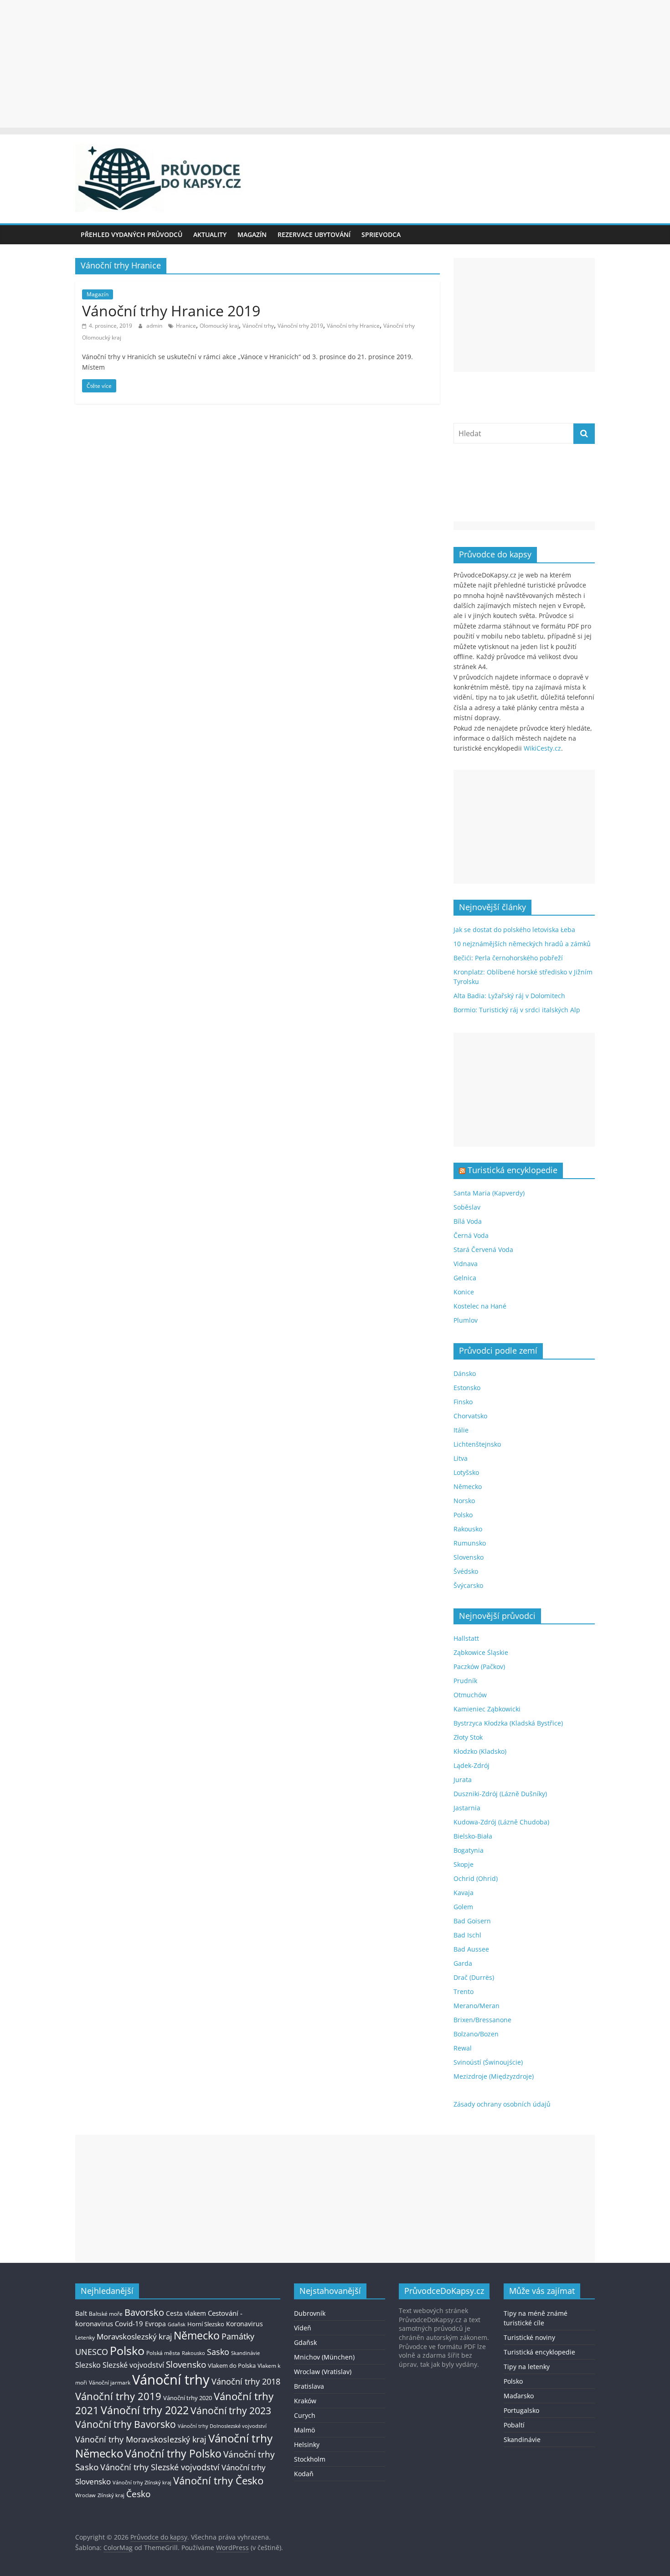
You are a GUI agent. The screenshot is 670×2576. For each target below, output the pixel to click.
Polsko (463, 1515)
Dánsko (465, 1373)
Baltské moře (106, 2314)
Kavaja (464, 1893)
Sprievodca (381, 234)
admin (155, 326)
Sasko (218, 2352)
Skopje (464, 1864)
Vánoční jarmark (110, 2383)
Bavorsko (144, 2312)
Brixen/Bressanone (482, 2020)
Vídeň (303, 2328)
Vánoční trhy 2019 (300, 326)
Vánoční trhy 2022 (145, 2410)
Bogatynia (469, 1850)
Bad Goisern (472, 1921)
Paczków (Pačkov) (479, 1667)
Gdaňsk (177, 2324)
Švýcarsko (468, 1585)
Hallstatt (466, 1638)
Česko (138, 2494)
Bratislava (309, 2386)
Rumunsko (470, 1543)
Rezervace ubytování (314, 234)
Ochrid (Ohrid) (476, 1878)
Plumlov (466, 1320)
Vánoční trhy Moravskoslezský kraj (141, 2439)
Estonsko (467, 1388)
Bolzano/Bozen (476, 2034)
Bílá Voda (468, 1221)
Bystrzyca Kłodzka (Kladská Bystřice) (508, 1723)
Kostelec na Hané (480, 1306)
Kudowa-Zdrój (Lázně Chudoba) (501, 1822)
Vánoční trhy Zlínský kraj (142, 2482)
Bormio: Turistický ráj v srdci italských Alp (517, 1010)
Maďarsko (519, 2396)
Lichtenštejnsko (477, 1444)
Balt (81, 2313)
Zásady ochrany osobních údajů (502, 2104)
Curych (305, 2415)
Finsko (463, 1402)
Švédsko (466, 1571)
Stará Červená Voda (483, 1249)
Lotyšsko (466, 1472)
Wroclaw (85, 2495)
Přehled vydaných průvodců (131, 234)
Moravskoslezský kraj (134, 2336)
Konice (464, 1292)
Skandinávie (245, 2353)
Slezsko (88, 2365)
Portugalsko (521, 2410)
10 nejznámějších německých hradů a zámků (522, 944)
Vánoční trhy (258, 326)
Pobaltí (514, 2425)
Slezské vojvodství (133, 2365)
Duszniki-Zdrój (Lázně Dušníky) (500, 1794)
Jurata (463, 1780)
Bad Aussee (471, 1949)
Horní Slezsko (206, 2324)
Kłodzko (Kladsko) (480, 1751)
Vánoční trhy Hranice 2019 (171, 311)
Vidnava (466, 1264)
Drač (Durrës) (474, 1977)
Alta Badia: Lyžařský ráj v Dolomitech (509, 996)
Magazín (252, 234)
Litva (461, 1458)
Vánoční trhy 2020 (188, 2398)
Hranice (186, 326)
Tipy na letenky (527, 2367)
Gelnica (465, 1278)
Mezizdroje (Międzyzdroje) (494, 2076)
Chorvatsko (470, 1416)
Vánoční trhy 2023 (231, 2411)
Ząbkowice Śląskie (481, 1652)
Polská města (163, 2353)
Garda (463, 1963)
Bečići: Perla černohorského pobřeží (508, 958)
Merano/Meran (477, 2006)
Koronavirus (245, 2324)
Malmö (304, 2430)
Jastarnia (467, 1808)
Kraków (305, 2401)
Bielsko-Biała (473, 1836)
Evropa (155, 2324)
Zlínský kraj (111, 2495)
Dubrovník (310, 2313)
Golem (463, 1907)
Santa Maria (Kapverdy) (489, 1193)
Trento (464, 1991)
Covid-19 (129, 2324)
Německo (468, 1486)
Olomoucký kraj (219, 326)
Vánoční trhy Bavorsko (126, 2424)
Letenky (85, 2337)
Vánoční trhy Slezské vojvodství (160, 2467)
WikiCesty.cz (542, 748)
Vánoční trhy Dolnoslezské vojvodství (222, 2426)
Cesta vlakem (186, 2313)
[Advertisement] (335, 64)
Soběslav (467, 1207)
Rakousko (468, 1529)
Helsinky (307, 2445)
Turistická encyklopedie (513, 1170)
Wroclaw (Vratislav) (323, 2372)
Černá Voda (471, 1235)
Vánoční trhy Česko (218, 2480)
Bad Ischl (467, 1935)
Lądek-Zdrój (472, 1765)
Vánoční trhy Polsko (173, 2453)
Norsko (464, 1501)
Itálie (461, 1430)
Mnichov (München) (324, 2357)
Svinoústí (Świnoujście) (488, 2062)
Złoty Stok (468, 1737)
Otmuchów (470, 1695)
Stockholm (310, 2459)
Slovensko (469, 1557)
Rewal (463, 2048)
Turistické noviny (529, 2337)
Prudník (465, 1681)
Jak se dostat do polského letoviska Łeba (514, 930)
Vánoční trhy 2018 (246, 2381)
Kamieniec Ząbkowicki (487, 1709)
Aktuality (210, 234)
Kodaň (304, 2474)
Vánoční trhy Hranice (353, 326)
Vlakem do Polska (232, 2366)
